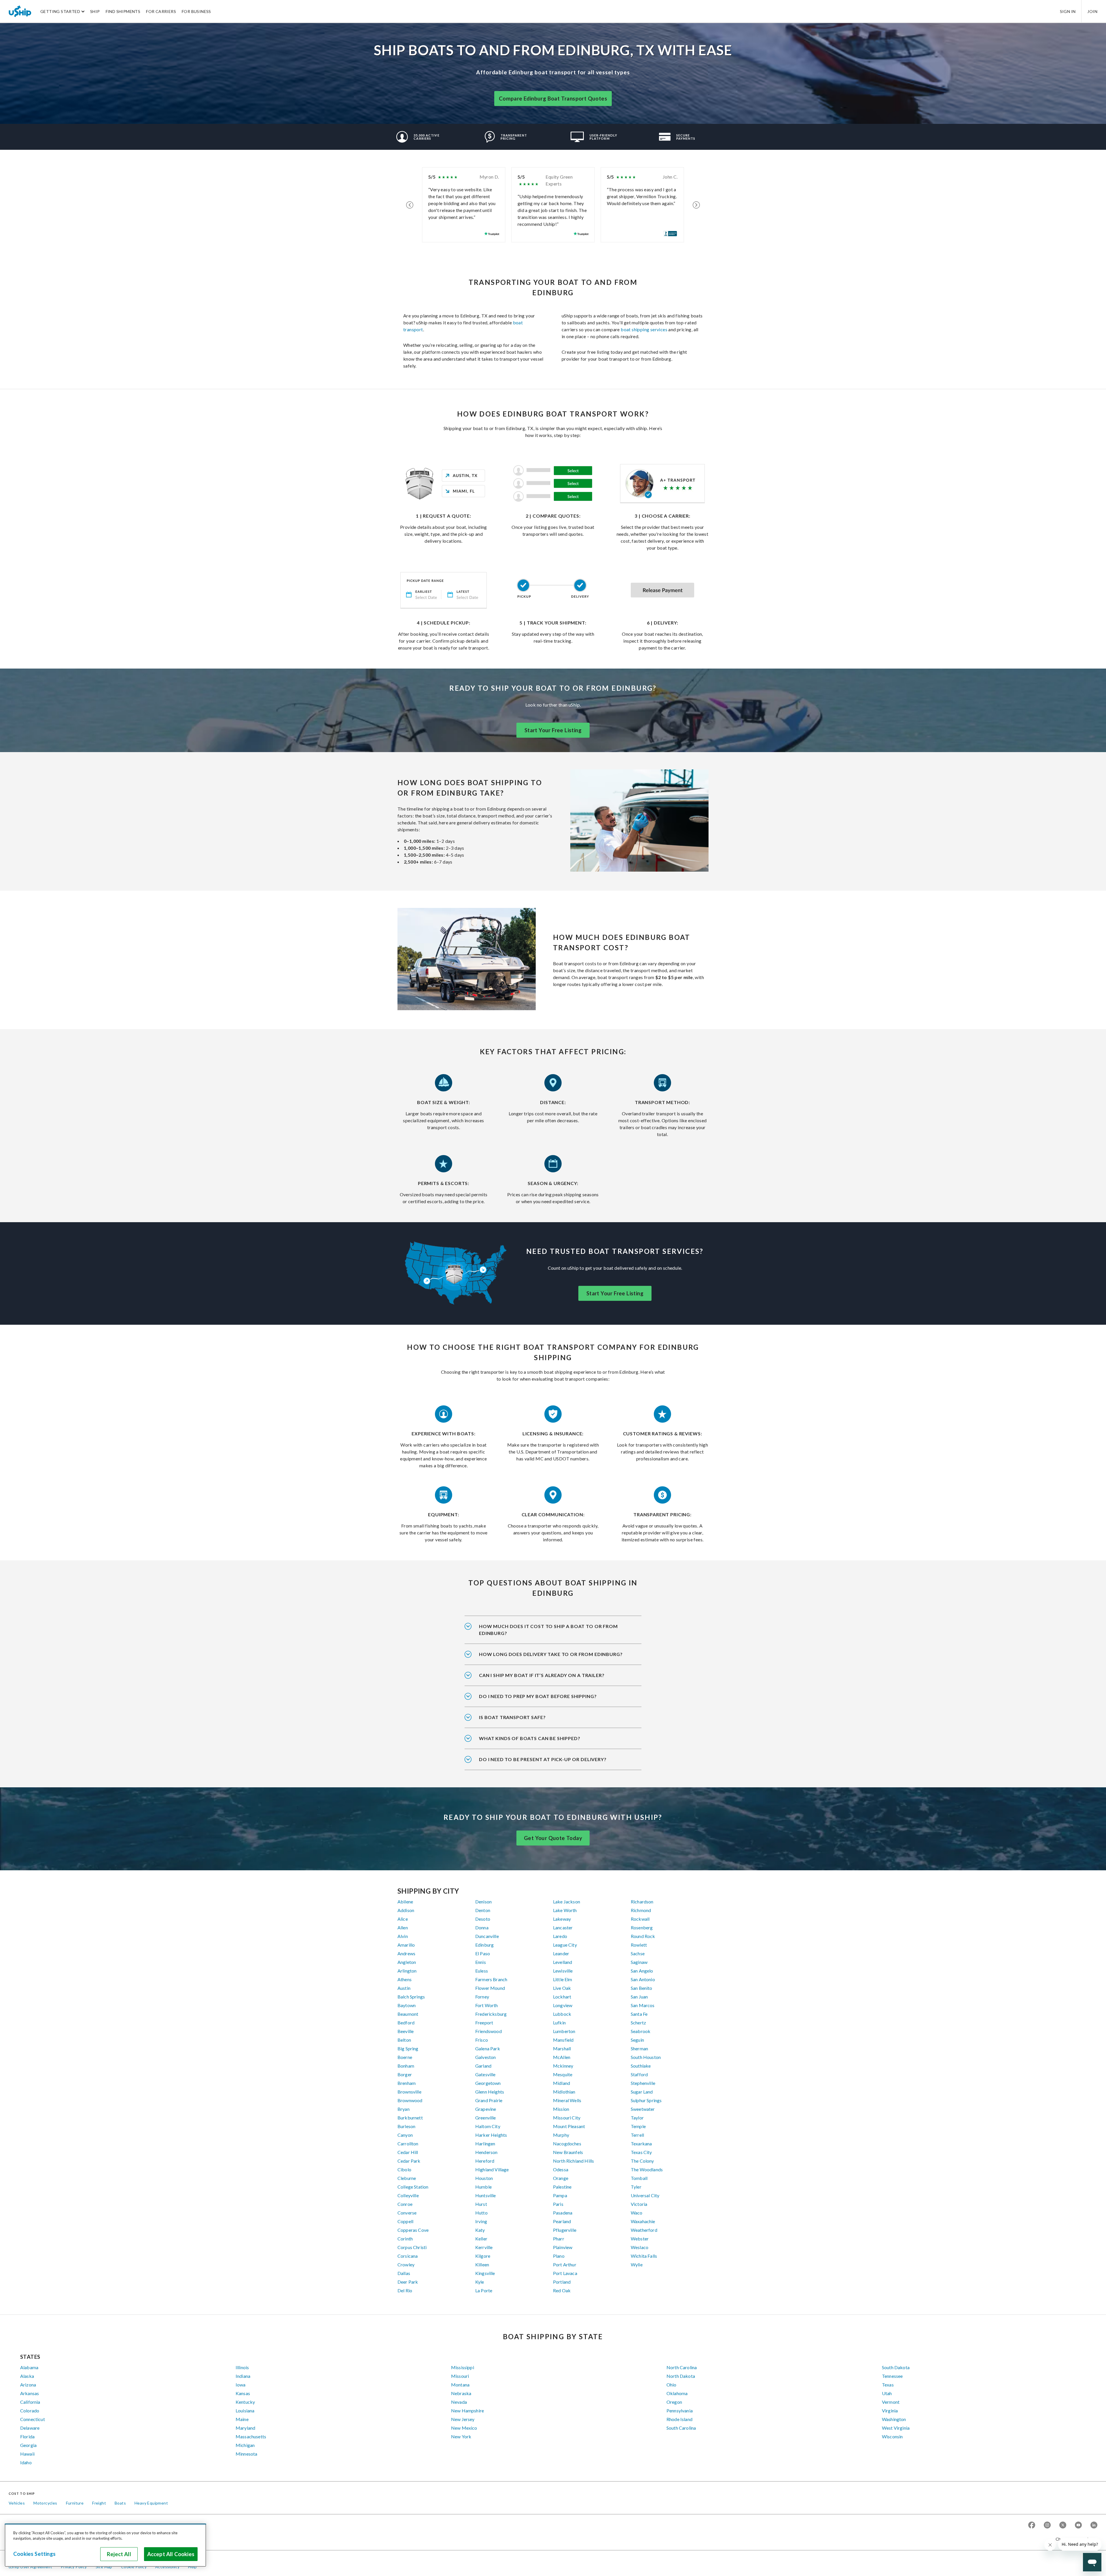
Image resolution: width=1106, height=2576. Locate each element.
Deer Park (408, 2282)
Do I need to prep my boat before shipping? (538, 1696)
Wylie (637, 2264)
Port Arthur (565, 2264)
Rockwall (640, 1919)
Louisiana (245, 2411)
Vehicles (17, 2503)
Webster (640, 2239)
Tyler (636, 2187)
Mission (561, 2109)
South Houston (646, 2057)
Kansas (243, 2393)
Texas (888, 2385)
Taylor (637, 2118)
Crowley (406, 2264)
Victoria (639, 2204)
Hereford (485, 2161)
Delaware (30, 2428)
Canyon (405, 2135)
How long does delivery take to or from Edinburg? (551, 1654)
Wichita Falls (644, 2256)
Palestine (562, 2187)
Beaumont (408, 2014)
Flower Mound (490, 1988)
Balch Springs (411, 1997)
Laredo (560, 1936)
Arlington (407, 1971)
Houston (484, 2178)
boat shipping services (644, 329)
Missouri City (567, 2118)
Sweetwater (643, 2109)
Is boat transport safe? (512, 1717)
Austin (404, 1988)
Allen (403, 1927)
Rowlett (639, 1945)
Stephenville (643, 2083)
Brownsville (409, 2092)
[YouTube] (1078, 2525)
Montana (460, 2385)
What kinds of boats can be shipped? (530, 1738)
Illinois (242, 2367)
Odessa (561, 2169)
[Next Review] (696, 205)
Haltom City (488, 2126)
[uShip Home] (20, 11)
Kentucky (245, 2402)
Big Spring (408, 2048)
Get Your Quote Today (553, 1838)
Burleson (406, 2126)
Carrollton (408, 2143)
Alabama (29, 2367)
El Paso (483, 1953)
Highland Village (492, 2169)
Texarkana (641, 2143)
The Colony (642, 2161)
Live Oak (562, 1988)
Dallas (404, 2273)
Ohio (672, 2385)
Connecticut (33, 2419)
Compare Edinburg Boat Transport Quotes (553, 99)
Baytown (407, 2005)
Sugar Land (642, 2092)
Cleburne (407, 2178)
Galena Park (488, 2048)
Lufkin (559, 2023)
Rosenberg (642, 1927)
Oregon (674, 2402)
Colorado (30, 2411)
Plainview (563, 2247)
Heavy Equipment (151, 2503)
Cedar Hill (408, 2152)
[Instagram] (1047, 2525)
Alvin (403, 1936)
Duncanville (487, 1936)
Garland (483, 2066)
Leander (561, 1953)
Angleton (407, 1962)
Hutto (481, 2213)
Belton (404, 2040)
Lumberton (564, 2031)
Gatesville (485, 2074)
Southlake (641, 2066)
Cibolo (404, 2169)
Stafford (639, 2074)
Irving (481, 2221)
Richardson (642, 1902)
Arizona (28, 2385)
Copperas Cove (413, 2230)
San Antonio (643, 1979)
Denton (483, 1910)
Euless (482, 1971)
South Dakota (896, 2367)
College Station (413, 2187)
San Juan (639, 1997)
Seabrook (641, 2031)
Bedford (406, 2023)
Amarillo (406, 1945)
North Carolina (682, 2367)
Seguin (637, 2040)
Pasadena (563, 2213)
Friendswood (488, 2031)
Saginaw (639, 1962)
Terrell (637, 2135)
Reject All (119, 2554)
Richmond (641, 1910)
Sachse (638, 1953)
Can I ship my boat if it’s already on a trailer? (542, 1675)
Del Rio (405, 2290)
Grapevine (486, 2109)
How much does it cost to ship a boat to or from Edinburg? (548, 1630)
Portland (562, 2282)
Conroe (405, 2204)
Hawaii (27, 2454)
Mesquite (563, 2074)
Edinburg (484, 1945)
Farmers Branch (491, 1979)
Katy (480, 2230)
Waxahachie (643, 2221)
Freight (99, 2503)
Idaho (26, 2462)
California (30, 2402)
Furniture (75, 2503)
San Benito (642, 1988)
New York (461, 2436)
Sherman (639, 2048)
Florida (27, 2436)
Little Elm (563, 1979)
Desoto (483, 1919)
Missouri (460, 2376)
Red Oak (562, 2290)
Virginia (890, 2411)
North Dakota (681, 2376)
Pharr (559, 2239)
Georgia (28, 2445)
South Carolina (681, 2428)
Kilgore (483, 2256)
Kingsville (485, 2273)
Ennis (481, 1962)
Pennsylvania (680, 2411)
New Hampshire (467, 2411)
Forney (482, 1997)
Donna (482, 1927)
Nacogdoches (567, 2143)
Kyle (480, 2282)
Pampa (560, 2195)
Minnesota (246, 2454)
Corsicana (408, 2256)
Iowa (241, 2385)
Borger (405, 2074)
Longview (563, 2005)
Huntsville (486, 2195)
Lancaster (563, 1927)
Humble (483, 2187)
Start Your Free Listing (553, 730)
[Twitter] (1063, 2525)
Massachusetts (251, 2436)
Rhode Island (679, 2419)
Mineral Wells (567, 2100)
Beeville (406, 2031)
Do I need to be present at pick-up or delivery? (543, 1759)
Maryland (245, 2428)
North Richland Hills (573, 2161)
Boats (120, 2503)
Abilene (405, 1902)
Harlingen (485, 2143)
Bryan (404, 2109)
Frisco (482, 2040)
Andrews (406, 1953)
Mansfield (563, 2040)
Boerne (405, 2057)
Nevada (459, 2402)
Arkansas (30, 2393)
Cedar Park (409, 2161)
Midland (561, 2083)
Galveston (485, 2057)
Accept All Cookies (171, 2554)
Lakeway (562, 1919)
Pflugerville (565, 2230)
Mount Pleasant (569, 2126)
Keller (481, 2239)
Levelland (563, 1962)
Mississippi (463, 2367)
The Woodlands (647, 2169)
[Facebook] (1032, 2525)
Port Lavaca (565, 2273)
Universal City (645, 2195)
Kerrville (484, 2247)
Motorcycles (45, 2503)
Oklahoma (677, 2393)
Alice (403, 1919)
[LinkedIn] (1094, 2525)
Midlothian (564, 2092)
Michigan (245, 2445)
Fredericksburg (491, 2014)
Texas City (641, 2152)
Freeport (484, 2023)
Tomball (639, 2178)
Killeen (482, 2264)
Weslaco (640, 2247)
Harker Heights (491, 2135)
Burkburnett (410, 2118)
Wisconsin (892, 2436)
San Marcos (643, 2005)
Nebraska (461, 2393)
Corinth (405, 2239)
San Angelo (642, 1971)
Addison (406, 1910)
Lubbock (562, 2014)
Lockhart (562, 1997)
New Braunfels (568, 2152)
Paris (558, 2204)
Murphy (561, 2135)
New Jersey (463, 2419)
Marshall (562, 2048)
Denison (483, 1902)
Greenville (486, 2118)
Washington (894, 2419)
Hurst (481, 2204)
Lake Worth (565, 1910)
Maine (242, 2419)
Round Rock (643, 1936)
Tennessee (892, 2376)
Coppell (405, 2221)
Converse (407, 2213)
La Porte (484, 2290)
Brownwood (410, 2100)
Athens (405, 1979)
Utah (887, 2393)
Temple (638, 2126)
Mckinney (563, 2066)
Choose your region (1074, 2539)
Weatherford (644, 2230)
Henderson (486, 2152)
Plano (559, 2256)
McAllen (562, 2057)
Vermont (891, 2402)
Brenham (407, 2083)
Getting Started (60, 11)
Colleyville (408, 2195)
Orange (561, 2178)
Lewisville (563, 1971)
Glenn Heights (490, 2092)
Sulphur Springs (646, 2100)
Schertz (638, 2023)
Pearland (562, 2221)
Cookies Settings (34, 2554)
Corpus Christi (412, 2247)
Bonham (406, 2066)
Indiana (243, 2376)
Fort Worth (487, 2005)
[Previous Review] (410, 205)
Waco (637, 2213)
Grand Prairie (489, 2100)
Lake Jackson (567, 1902)
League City (565, 1945)
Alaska (27, 2376)
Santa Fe (639, 2014)
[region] (105, 2545)
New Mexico (464, 2428)
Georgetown (488, 2083)
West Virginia (896, 2428)
